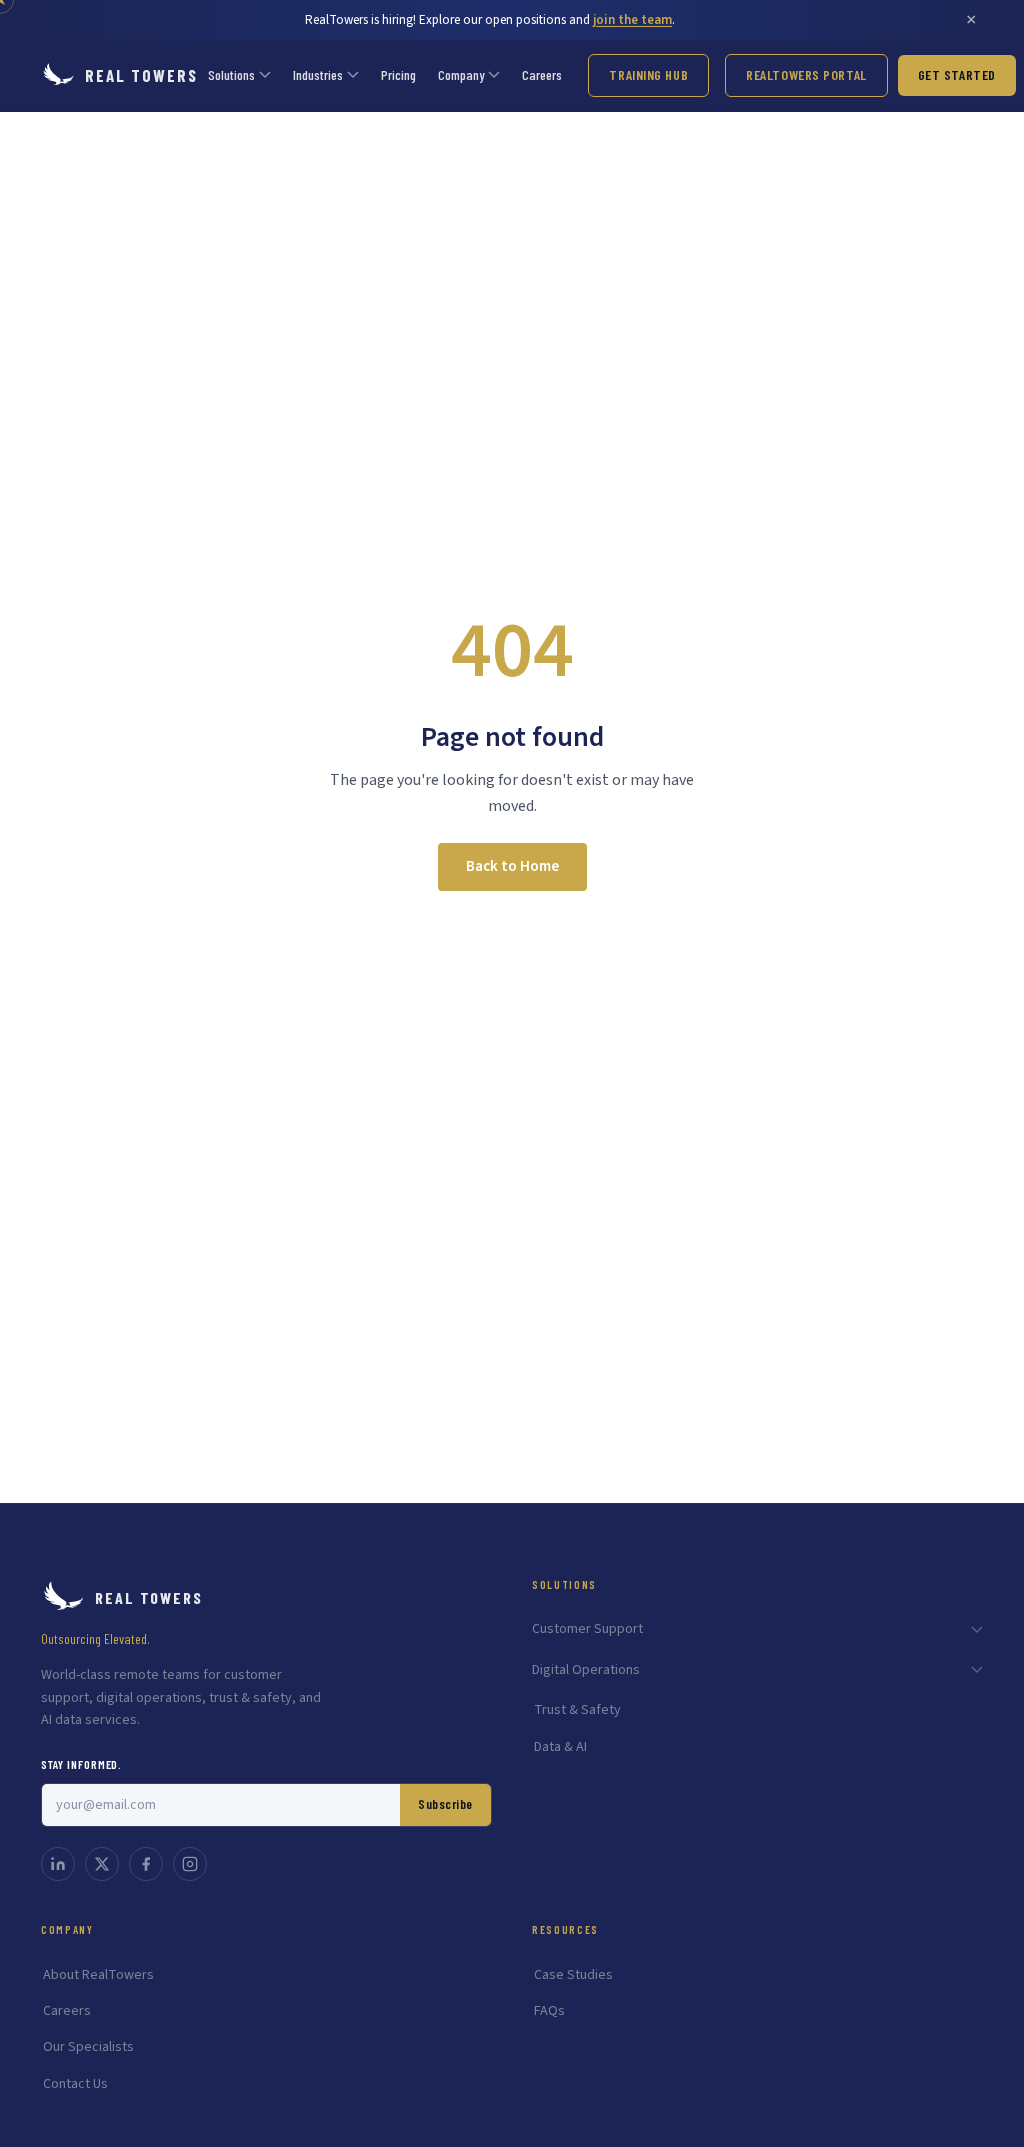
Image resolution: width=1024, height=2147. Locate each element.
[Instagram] (190, 1864)
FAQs (549, 2011)
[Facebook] (146, 1864)
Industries (318, 74)
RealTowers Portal (806, 74)
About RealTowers (98, 1975)
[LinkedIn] (58, 1864)
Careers (542, 74)
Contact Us (75, 2084)
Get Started (957, 74)
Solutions (231, 74)
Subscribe (445, 1804)
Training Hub (648, 74)
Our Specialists (88, 2047)
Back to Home (512, 866)
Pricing (398, 74)
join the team (632, 20)
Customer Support (587, 1629)
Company (461, 74)
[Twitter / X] (102, 1864)
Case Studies (573, 1975)
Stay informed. (81, 1764)
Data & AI (560, 1747)
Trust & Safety (577, 1710)
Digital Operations (586, 1670)
